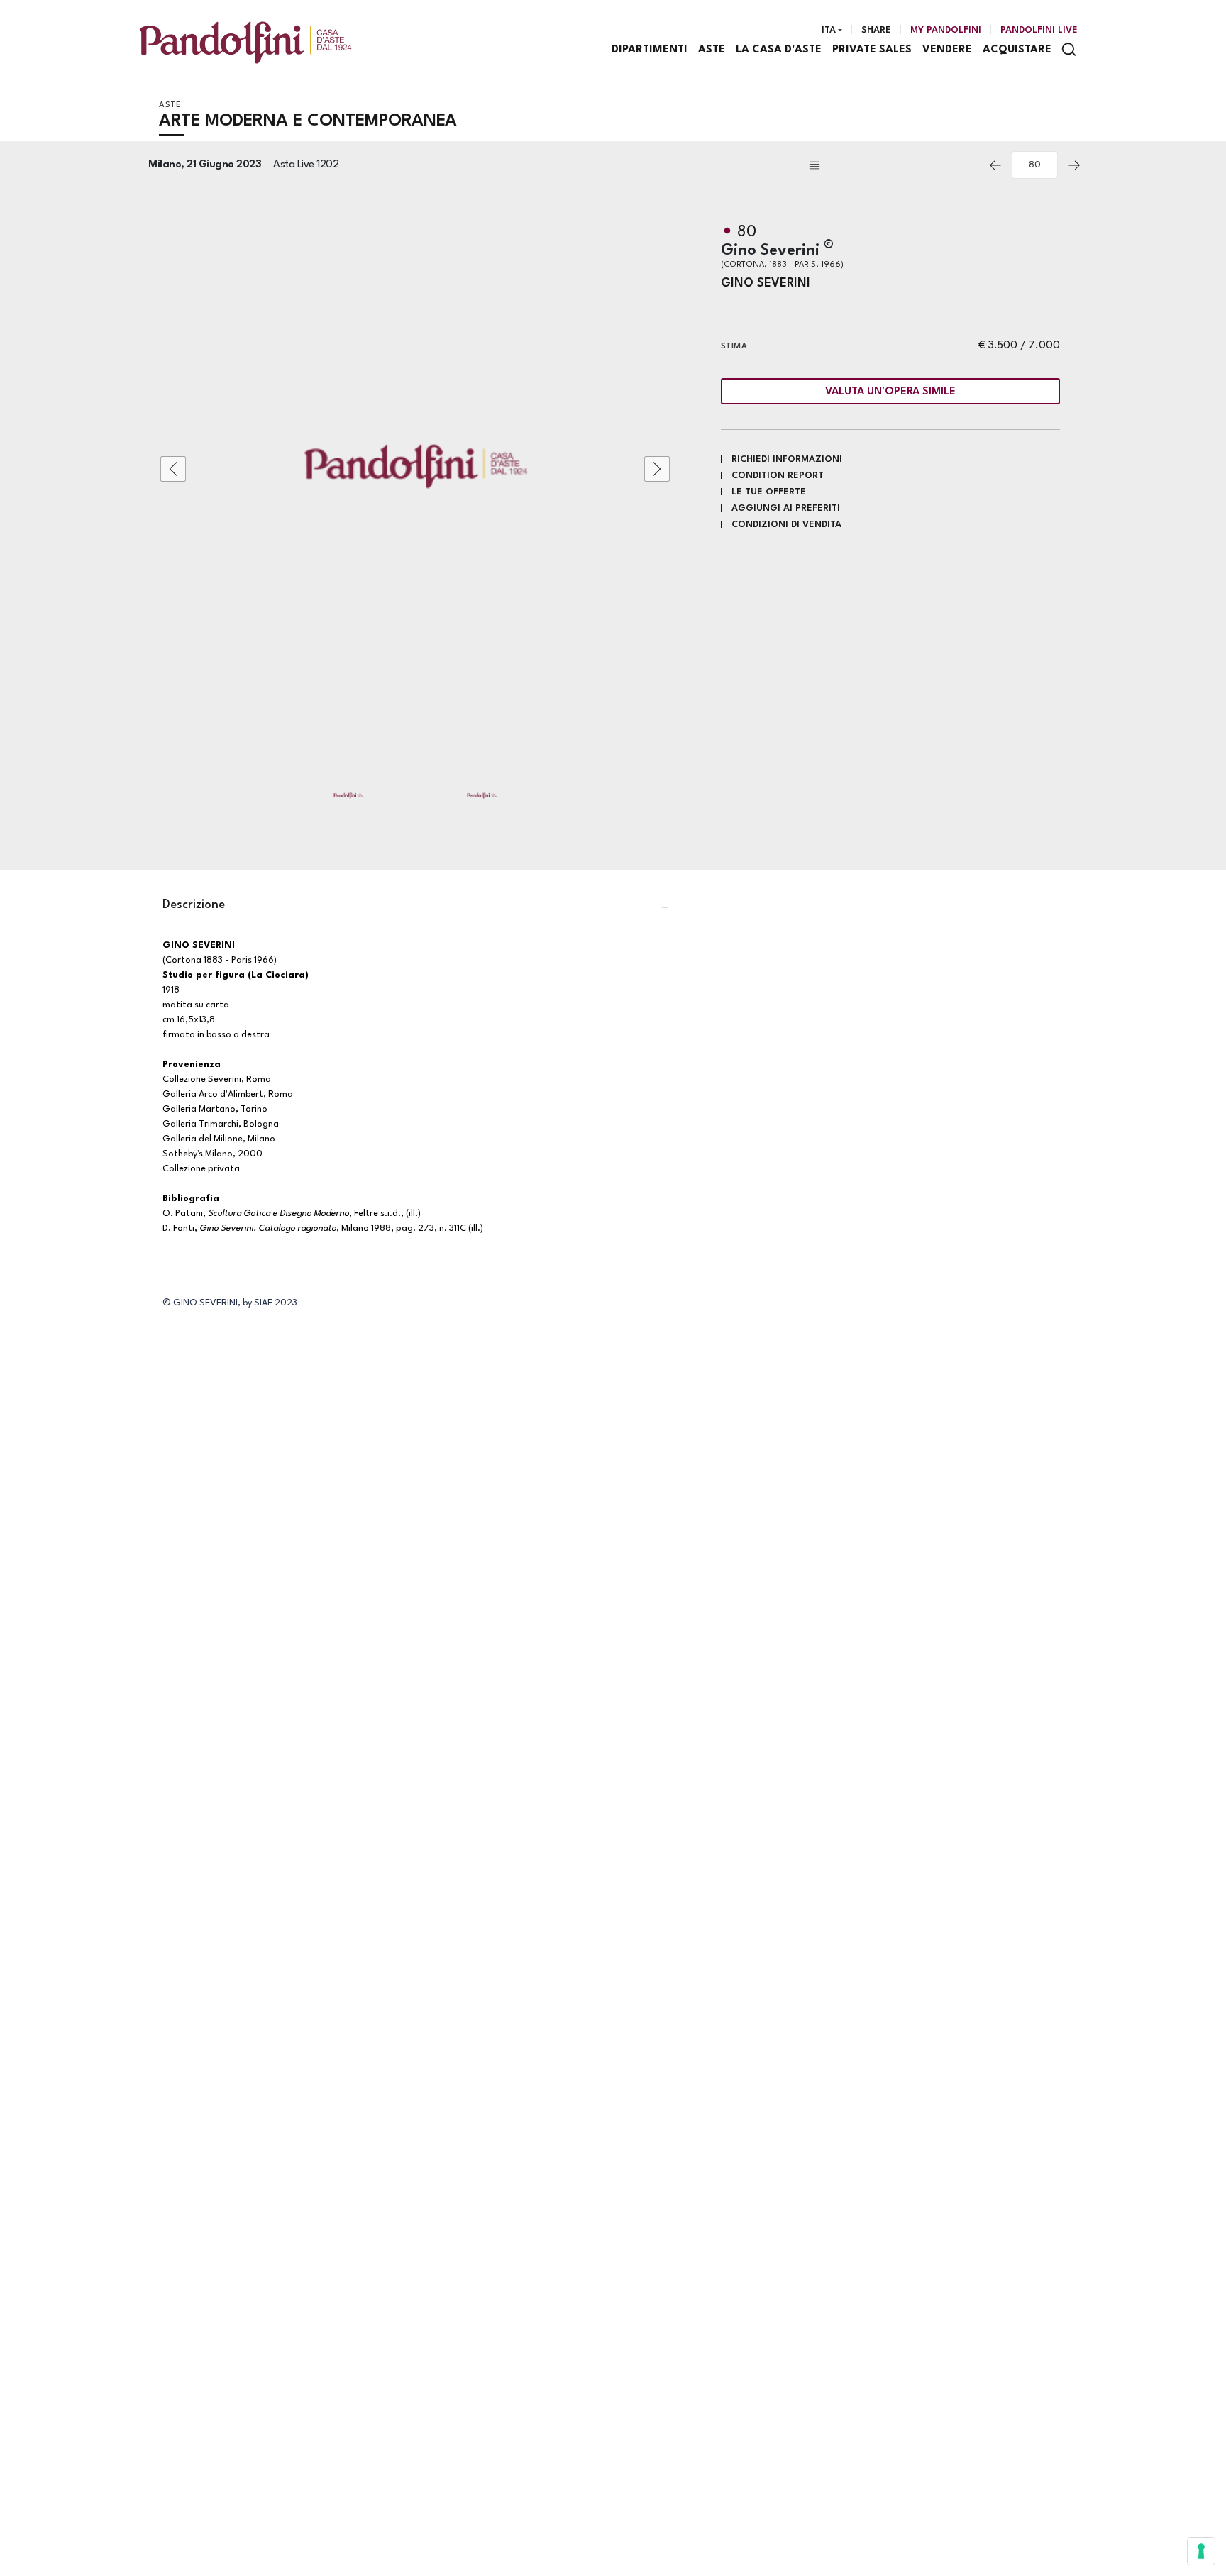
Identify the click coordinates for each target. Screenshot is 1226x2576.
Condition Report (778, 476)
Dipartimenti (650, 50)
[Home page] (245, 42)
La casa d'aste (779, 50)
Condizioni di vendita (786, 525)
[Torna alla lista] (893, 165)
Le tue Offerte (769, 492)
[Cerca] (1069, 49)
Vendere (947, 50)
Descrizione (194, 905)
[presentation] (173, 469)
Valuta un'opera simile (890, 392)
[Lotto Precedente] (995, 165)
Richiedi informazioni (787, 459)
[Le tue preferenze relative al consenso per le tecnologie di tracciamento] (1201, 2551)
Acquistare (1017, 50)
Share (876, 30)
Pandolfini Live (1039, 30)
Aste (712, 50)
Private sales (872, 50)
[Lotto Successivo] (1074, 165)
